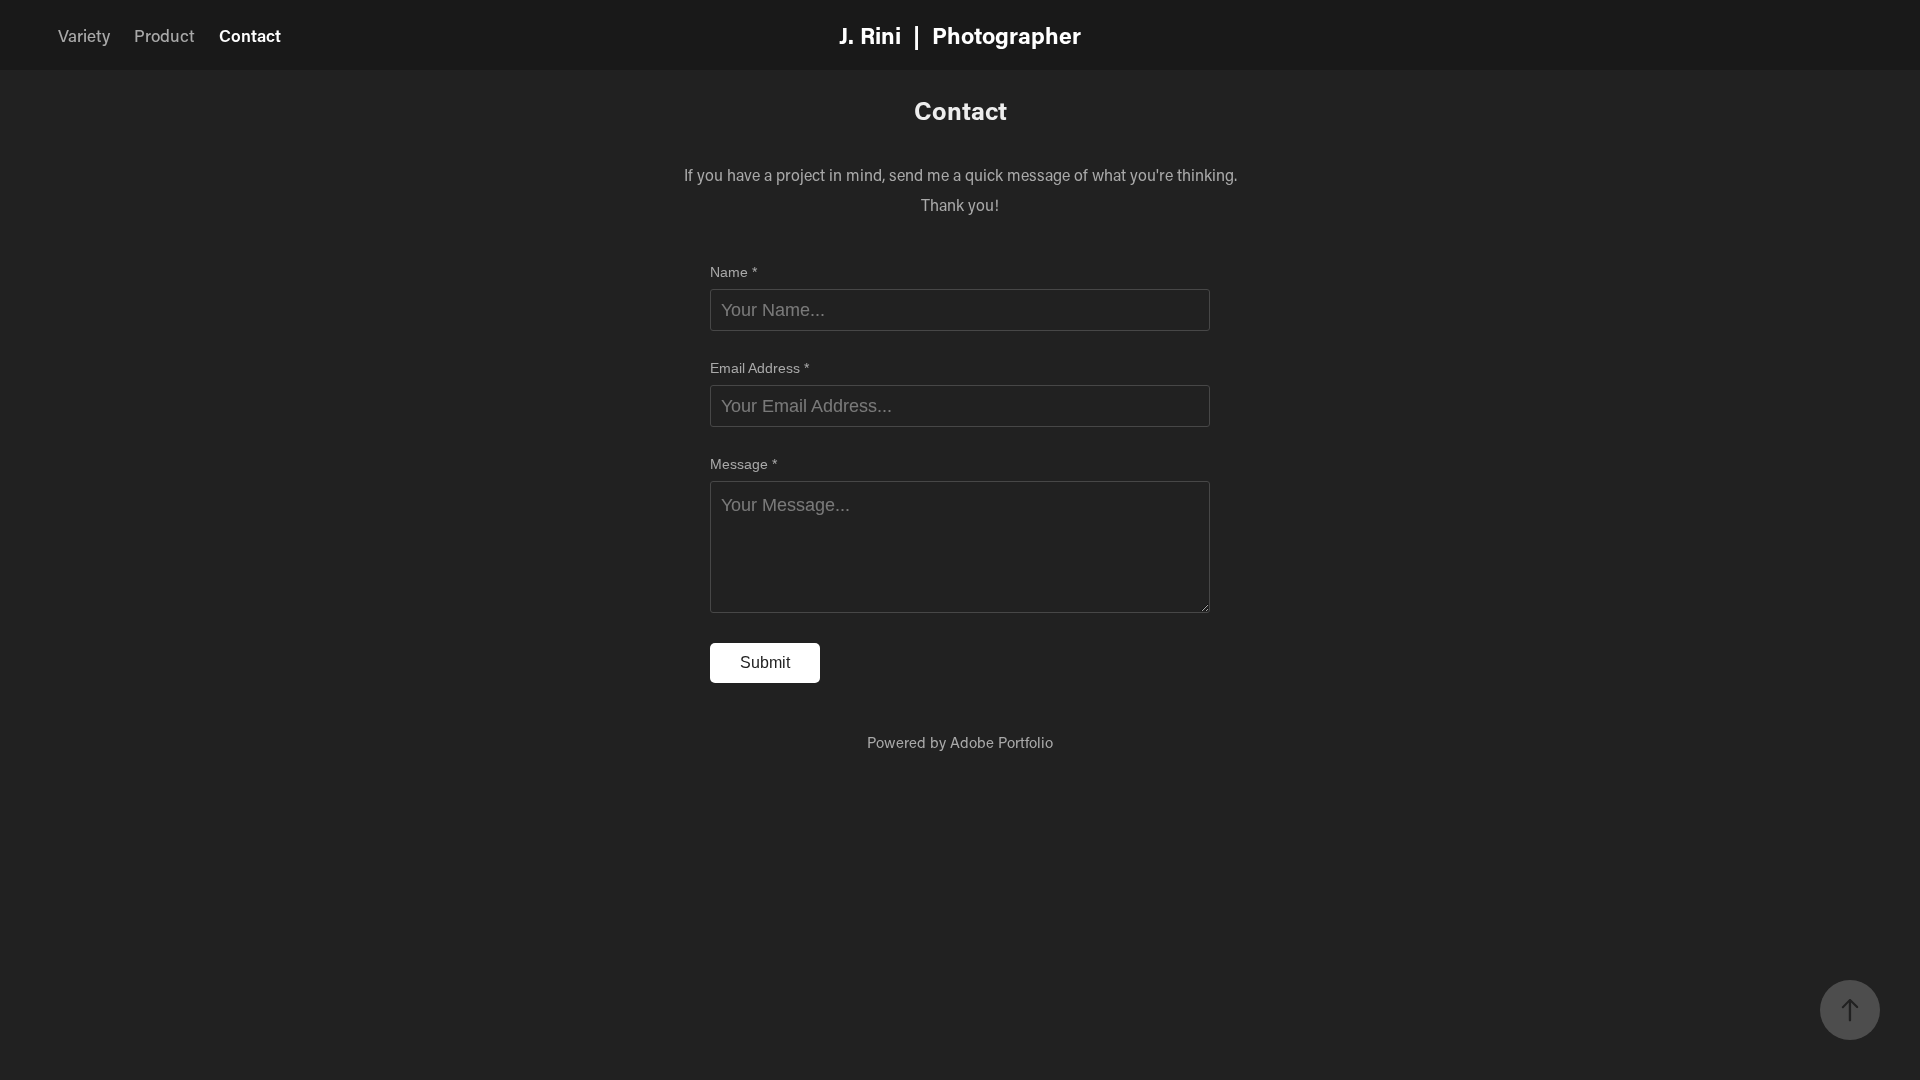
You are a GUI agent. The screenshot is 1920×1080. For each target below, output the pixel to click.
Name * (733, 272)
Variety (84, 35)
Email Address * (759, 368)
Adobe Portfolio (1001, 742)
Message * (743, 464)
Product (164, 35)
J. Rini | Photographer (960, 35)
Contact (250, 35)
